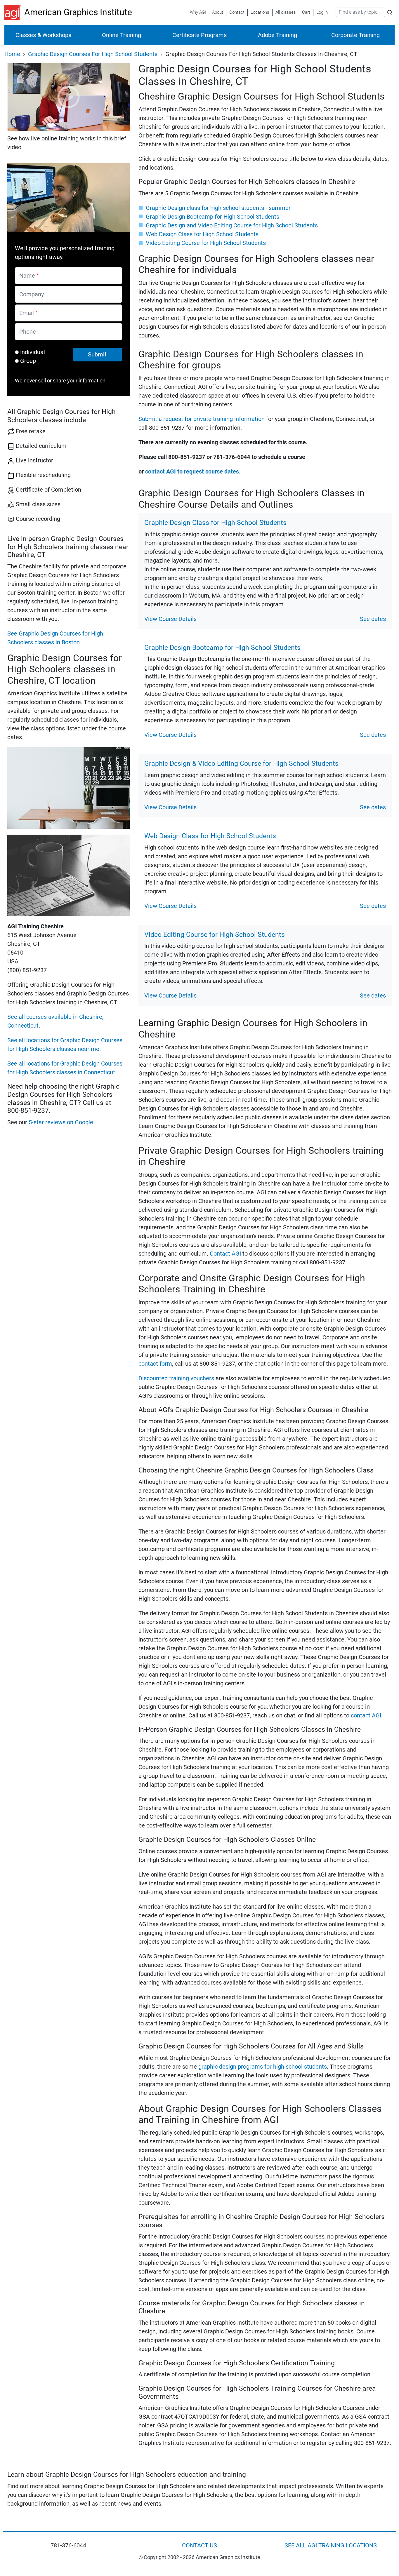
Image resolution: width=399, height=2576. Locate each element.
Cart (306, 12)
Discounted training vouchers (176, 1378)
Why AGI (198, 12)
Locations (260, 12)
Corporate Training (355, 35)
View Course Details (170, 619)
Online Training (122, 35)
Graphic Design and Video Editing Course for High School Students (232, 225)
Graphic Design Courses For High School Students (93, 54)
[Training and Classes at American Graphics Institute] (14, 12)
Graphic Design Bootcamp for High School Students (212, 217)
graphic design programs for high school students (263, 2067)
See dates (373, 619)
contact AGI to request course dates (192, 471)
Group (28, 361)
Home (12, 54)
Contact (237, 12)
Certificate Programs (199, 35)
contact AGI (366, 1715)
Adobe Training (277, 35)
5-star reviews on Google (61, 1122)
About (218, 12)
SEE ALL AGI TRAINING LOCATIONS (331, 2545)
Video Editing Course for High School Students (206, 243)
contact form (155, 1364)
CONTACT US (199, 2545)
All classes (286, 12)
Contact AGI (225, 1254)
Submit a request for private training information (202, 419)
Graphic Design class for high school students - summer (218, 208)
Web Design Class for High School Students (202, 234)
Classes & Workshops (43, 35)
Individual (33, 352)
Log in (322, 12)
